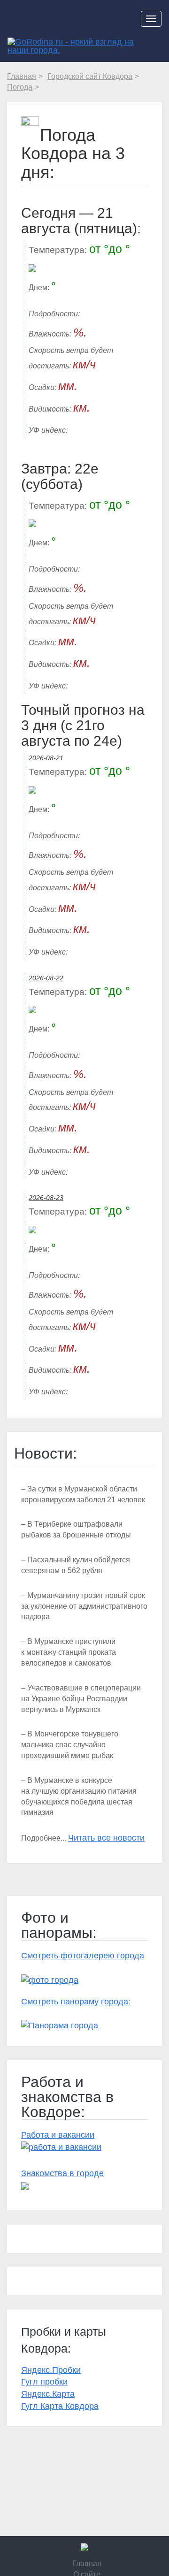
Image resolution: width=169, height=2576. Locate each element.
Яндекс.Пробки (51, 2370)
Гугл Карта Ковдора (60, 2406)
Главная (87, 2564)
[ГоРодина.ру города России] (84, 2547)
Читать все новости (106, 1838)
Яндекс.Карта (48, 2394)
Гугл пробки (44, 2382)
